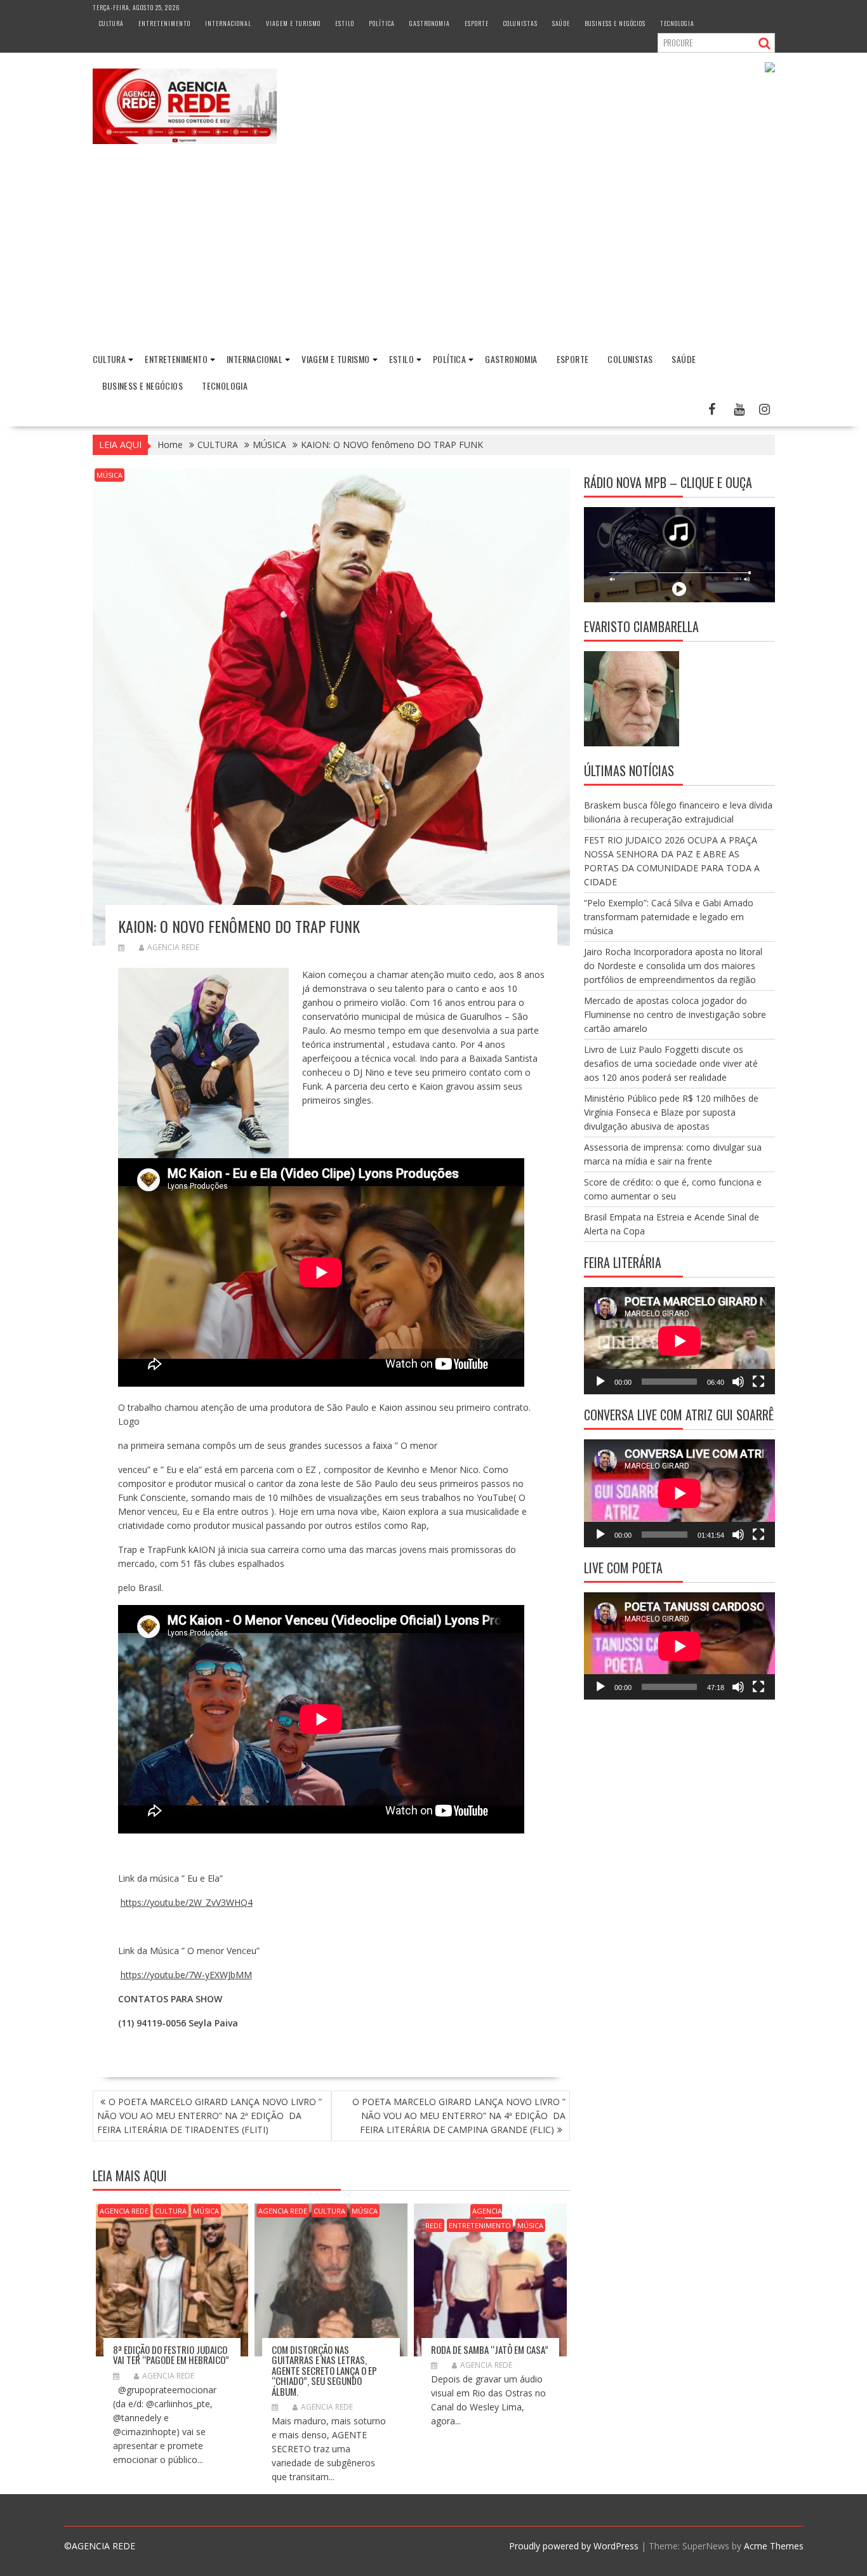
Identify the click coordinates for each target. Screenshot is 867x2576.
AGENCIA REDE (173, 947)
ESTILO (345, 23)
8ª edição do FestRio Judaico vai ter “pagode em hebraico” (171, 2355)
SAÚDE (561, 23)
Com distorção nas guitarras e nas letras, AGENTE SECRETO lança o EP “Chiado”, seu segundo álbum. (324, 2370)
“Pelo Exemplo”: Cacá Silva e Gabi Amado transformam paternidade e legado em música (669, 917)
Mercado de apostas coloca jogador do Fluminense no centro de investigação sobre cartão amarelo (675, 1014)
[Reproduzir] (600, 1382)
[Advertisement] (433, 249)
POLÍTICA (382, 23)
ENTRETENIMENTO (164, 23)
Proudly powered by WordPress (574, 2546)
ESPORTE (477, 23)
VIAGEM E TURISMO (293, 23)
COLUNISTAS (520, 23)
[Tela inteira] (758, 1382)
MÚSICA (109, 475)
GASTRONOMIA (430, 23)
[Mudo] (738, 1382)
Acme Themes (774, 2546)
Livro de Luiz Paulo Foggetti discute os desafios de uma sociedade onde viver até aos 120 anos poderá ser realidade (671, 1063)
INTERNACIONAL (228, 23)
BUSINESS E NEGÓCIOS (615, 23)
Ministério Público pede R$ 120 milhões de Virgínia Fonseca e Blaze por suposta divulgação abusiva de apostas (671, 1112)
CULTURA (111, 23)
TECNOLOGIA (677, 23)
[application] (679, 1341)
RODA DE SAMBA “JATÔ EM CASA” (490, 2349)
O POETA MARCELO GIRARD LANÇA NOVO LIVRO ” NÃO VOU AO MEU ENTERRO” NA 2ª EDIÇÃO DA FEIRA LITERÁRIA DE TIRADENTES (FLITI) (209, 2116)
